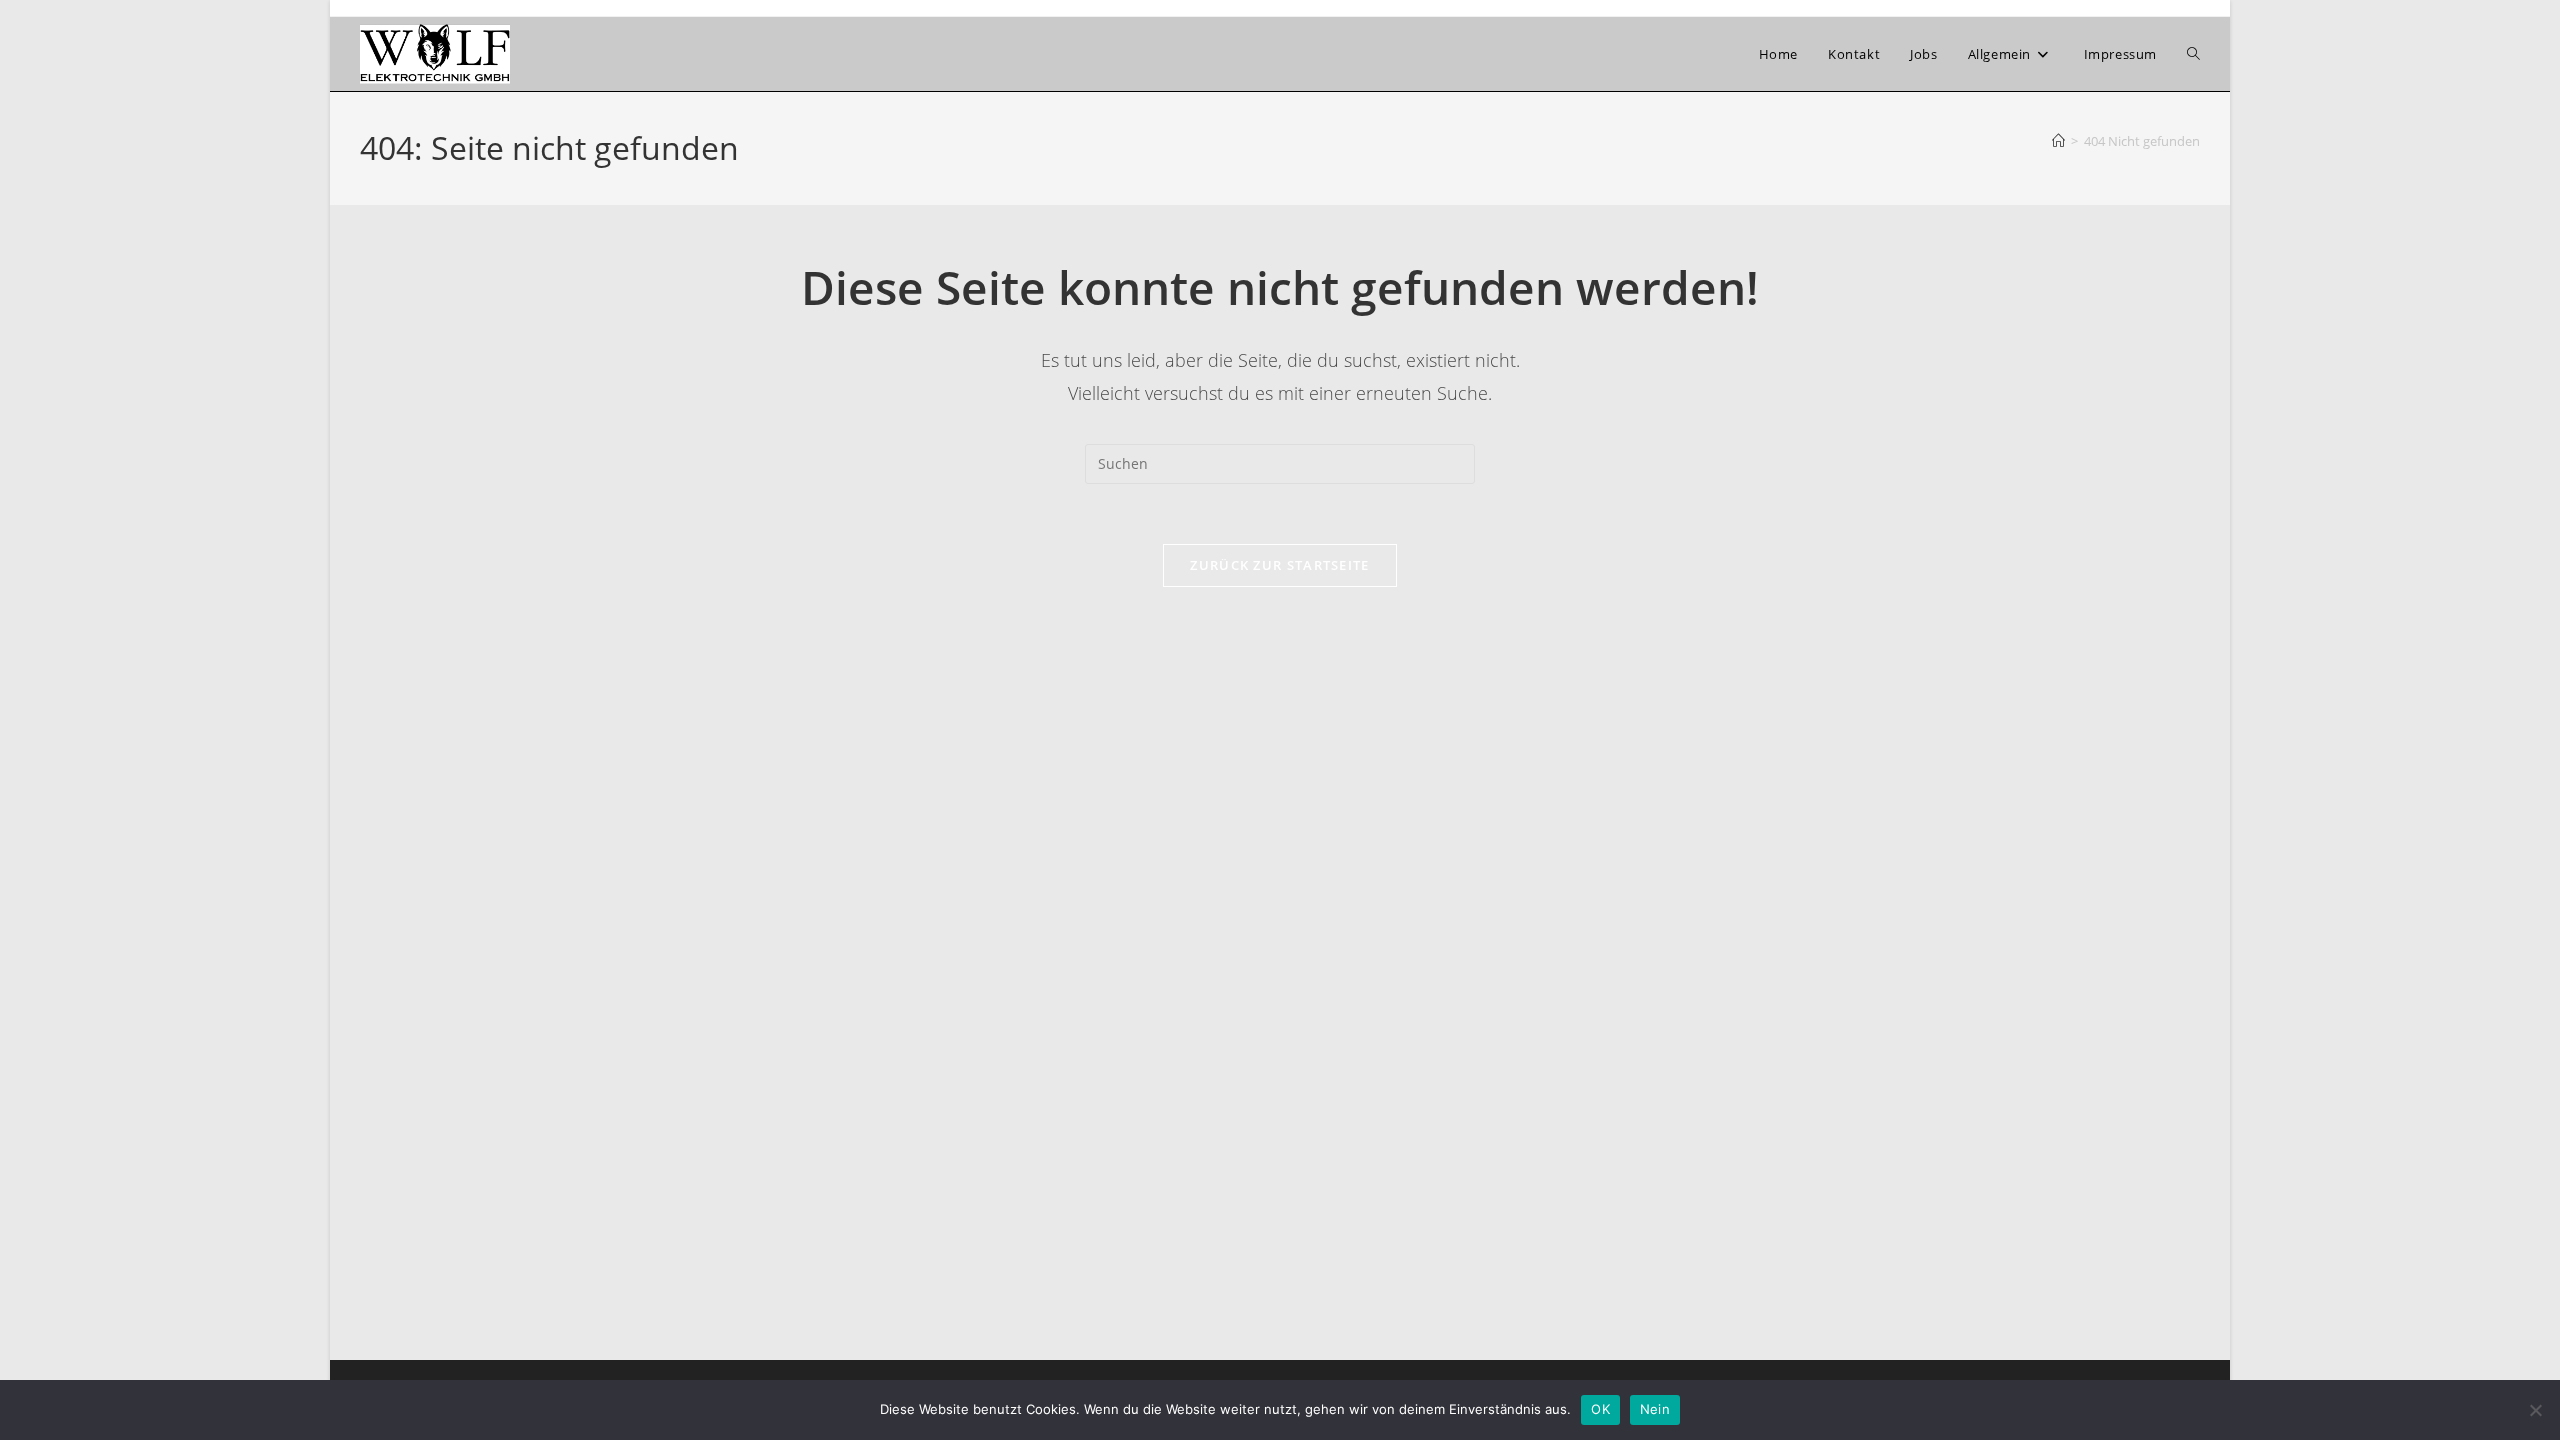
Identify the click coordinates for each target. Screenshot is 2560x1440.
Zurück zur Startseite (1279, 565)
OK (1600, 1409)
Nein (1655, 1409)
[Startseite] (2058, 141)
